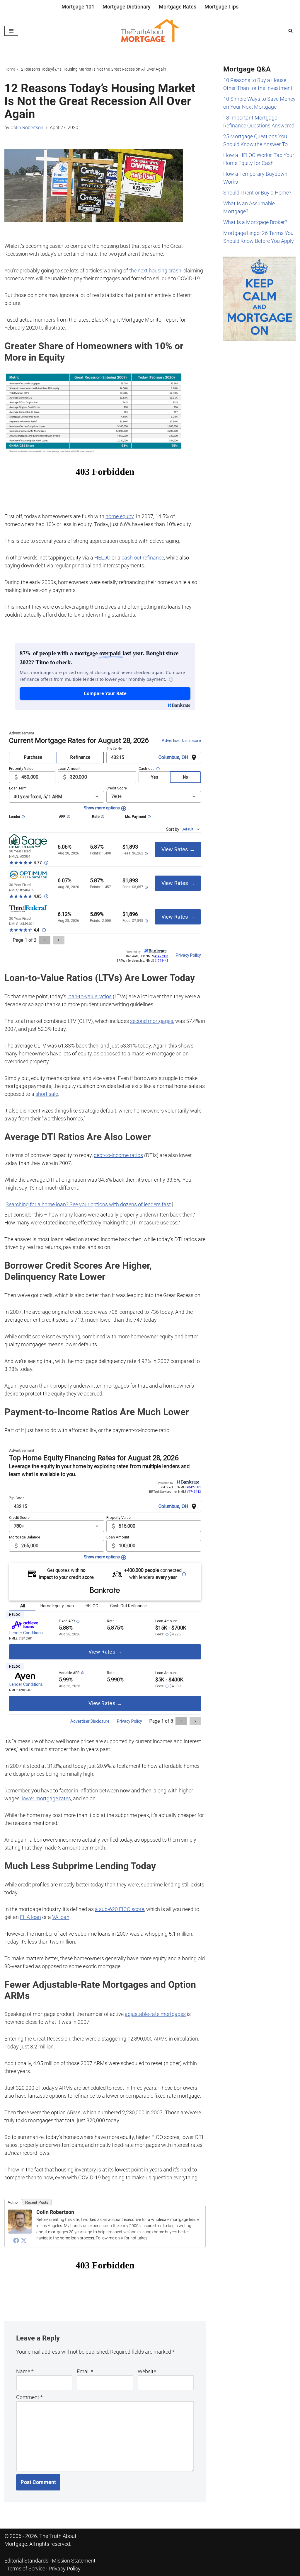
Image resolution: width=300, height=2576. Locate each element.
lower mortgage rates (46, 1798)
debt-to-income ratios (118, 1155)
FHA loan (30, 1917)
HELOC (102, 558)
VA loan (61, 1917)
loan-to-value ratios (90, 996)
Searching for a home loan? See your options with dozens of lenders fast (88, 1204)
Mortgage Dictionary (127, 7)
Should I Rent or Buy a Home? (257, 193)
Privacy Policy (65, 2569)
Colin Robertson (27, 128)
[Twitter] (24, 2240)
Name (25, 2371)
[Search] (290, 31)
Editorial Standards (26, 2561)
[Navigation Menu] (11, 31)
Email (85, 2371)
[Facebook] (16, 2240)
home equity (120, 516)
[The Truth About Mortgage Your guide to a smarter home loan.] (150, 31)
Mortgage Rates (178, 7)
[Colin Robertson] (20, 2232)
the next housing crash (155, 271)
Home (10, 69)
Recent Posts (37, 2202)
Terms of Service (26, 2569)
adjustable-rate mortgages (155, 2014)
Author (13, 2202)
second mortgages (152, 1021)
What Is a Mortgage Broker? (255, 222)
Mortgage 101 (78, 7)
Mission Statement (74, 2561)
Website (147, 2371)
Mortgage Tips (221, 7)
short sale (47, 1094)
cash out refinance (143, 558)
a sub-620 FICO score (120, 1909)
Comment (29, 2397)
